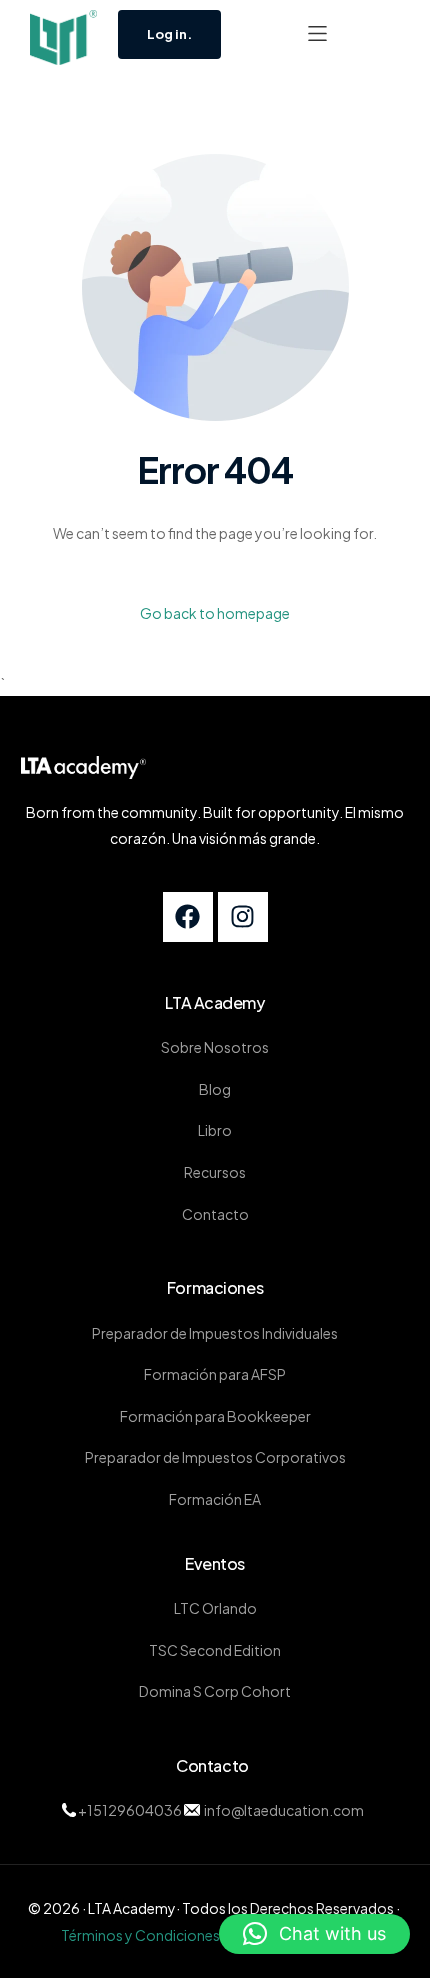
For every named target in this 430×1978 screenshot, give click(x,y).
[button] (317, 33)
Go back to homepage (215, 613)
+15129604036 (130, 1810)
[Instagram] (243, 917)
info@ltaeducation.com (283, 1810)
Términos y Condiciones (140, 1935)
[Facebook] (188, 917)
